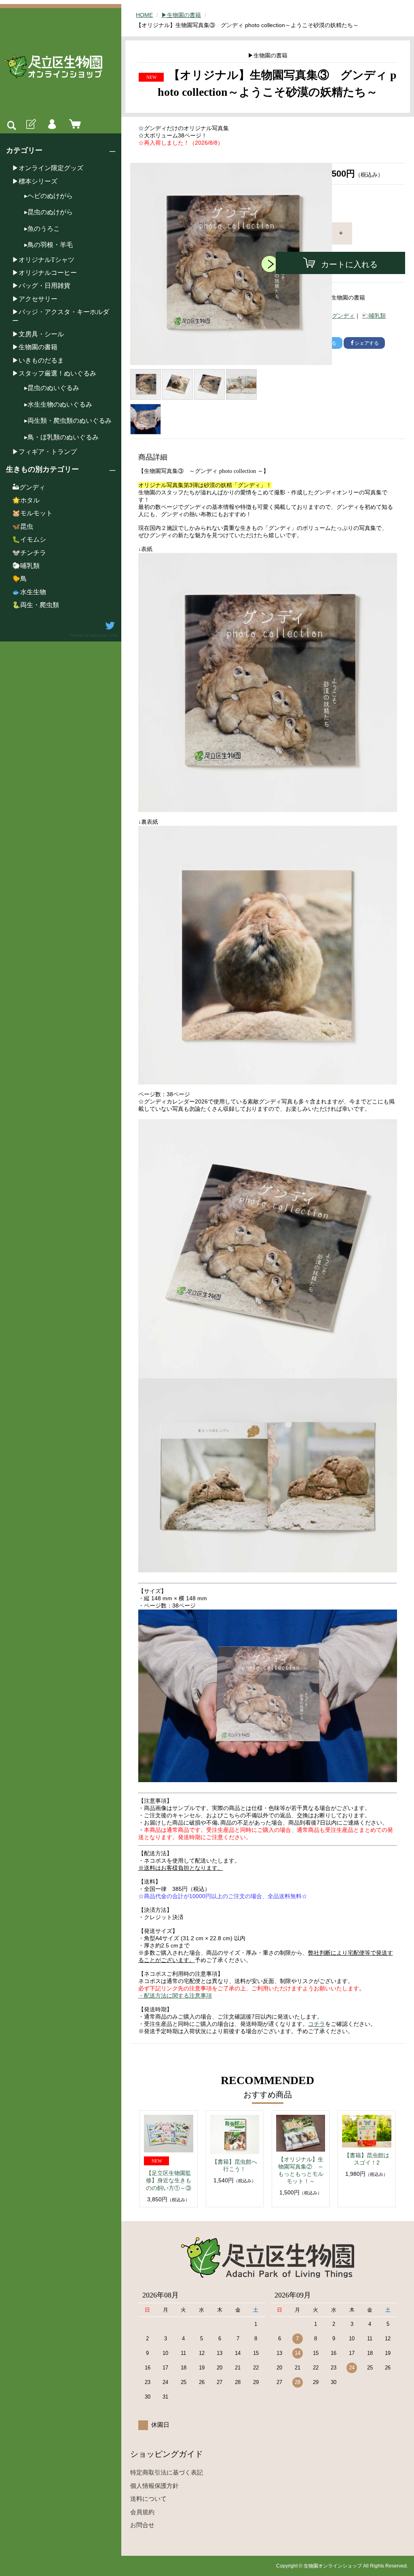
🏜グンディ (29, 487)
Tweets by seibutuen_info (94, 635)
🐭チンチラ (29, 553)
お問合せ (142, 2525)
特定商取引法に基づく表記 (167, 2472)
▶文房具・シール (38, 334)
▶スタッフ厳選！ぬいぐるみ (54, 373)
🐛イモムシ (29, 539)
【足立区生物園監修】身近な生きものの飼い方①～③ (169, 2180)
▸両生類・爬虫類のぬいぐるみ (68, 421)
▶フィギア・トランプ (44, 452)
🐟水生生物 (29, 592)
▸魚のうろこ (42, 229)
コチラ (317, 2024)
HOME (144, 15)
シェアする (367, 343)
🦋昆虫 (23, 526)
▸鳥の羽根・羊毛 (49, 245)
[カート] (73, 124)
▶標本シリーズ (35, 181)
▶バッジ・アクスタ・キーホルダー (61, 316)
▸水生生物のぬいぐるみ (58, 404)
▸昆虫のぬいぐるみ (52, 388)
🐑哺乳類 (26, 566)
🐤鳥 (19, 579)
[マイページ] (52, 124)
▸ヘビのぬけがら (49, 196)
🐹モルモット (32, 513)
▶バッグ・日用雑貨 (41, 286)
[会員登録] (30, 124)
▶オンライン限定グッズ (48, 168)
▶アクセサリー (35, 299)
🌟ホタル (26, 500)
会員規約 (142, 2512)
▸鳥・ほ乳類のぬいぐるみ (61, 437)
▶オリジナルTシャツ (43, 260)
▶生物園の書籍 (35, 347)
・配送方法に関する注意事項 (175, 1996)
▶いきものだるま (38, 360)
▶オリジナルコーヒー (44, 273)
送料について (148, 2499)
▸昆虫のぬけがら (49, 212)
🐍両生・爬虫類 (36, 605)
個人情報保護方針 (154, 2486)
